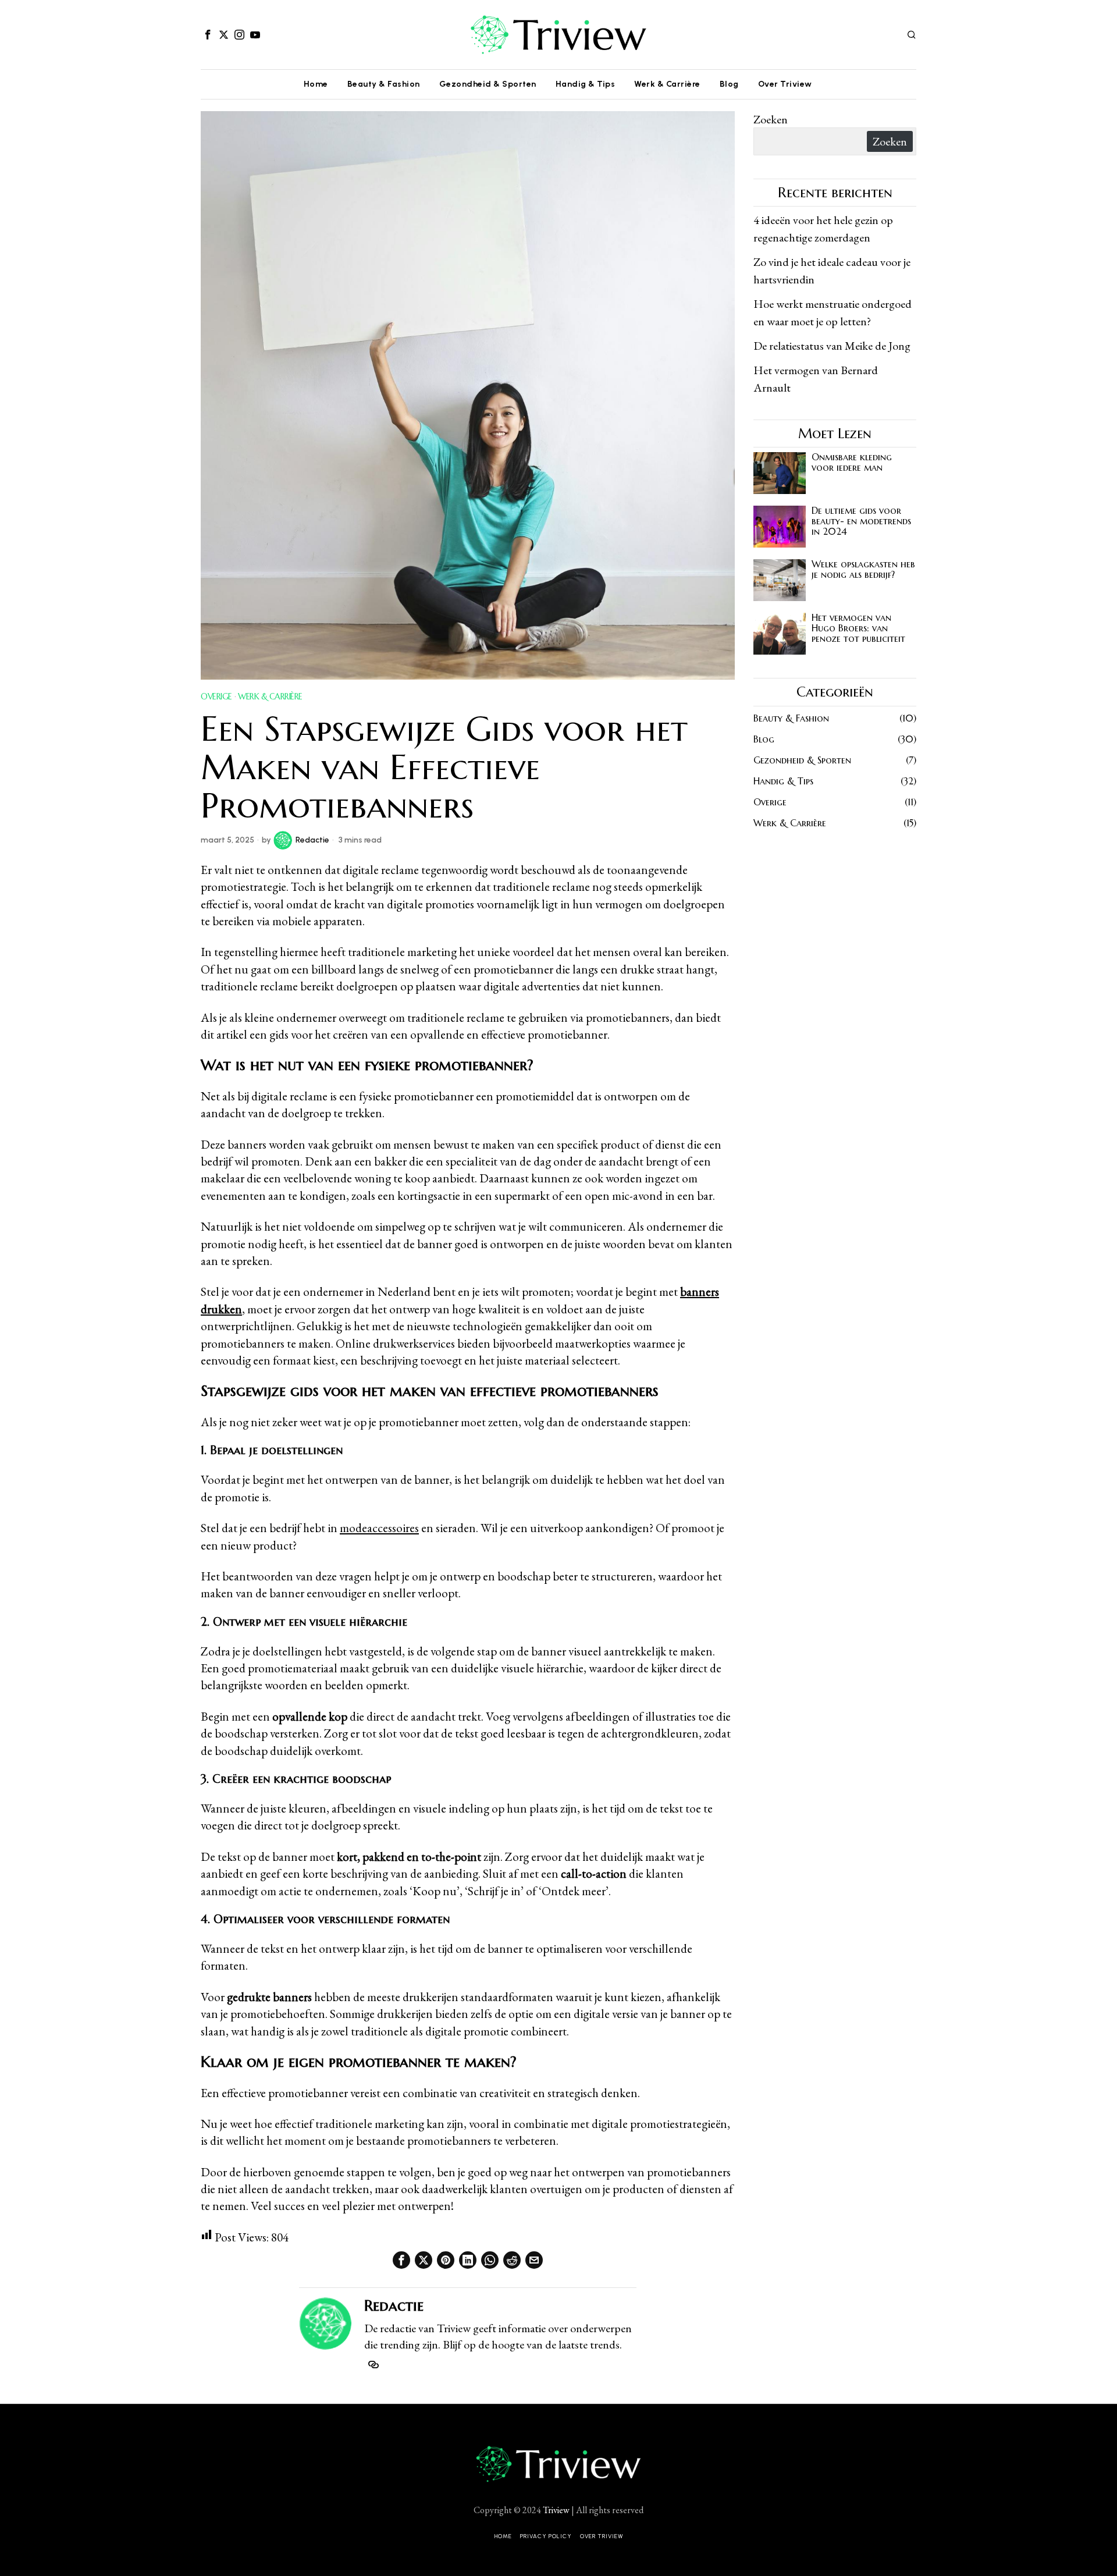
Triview (556, 2510)
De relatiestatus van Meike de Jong (832, 346)
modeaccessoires (379, 1528)
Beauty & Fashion (791, 718)
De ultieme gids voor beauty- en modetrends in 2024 (861, 521)
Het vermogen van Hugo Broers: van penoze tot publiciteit (858, 628)
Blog (764, 739)
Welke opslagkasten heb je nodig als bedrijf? (863, 569)
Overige (216, 697)
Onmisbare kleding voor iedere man (852, 462)
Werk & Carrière (270, 697)
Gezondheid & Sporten (802, 760)
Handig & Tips (783, 781)
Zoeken (771, 119)
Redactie (312, 840)
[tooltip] (208, 34)
